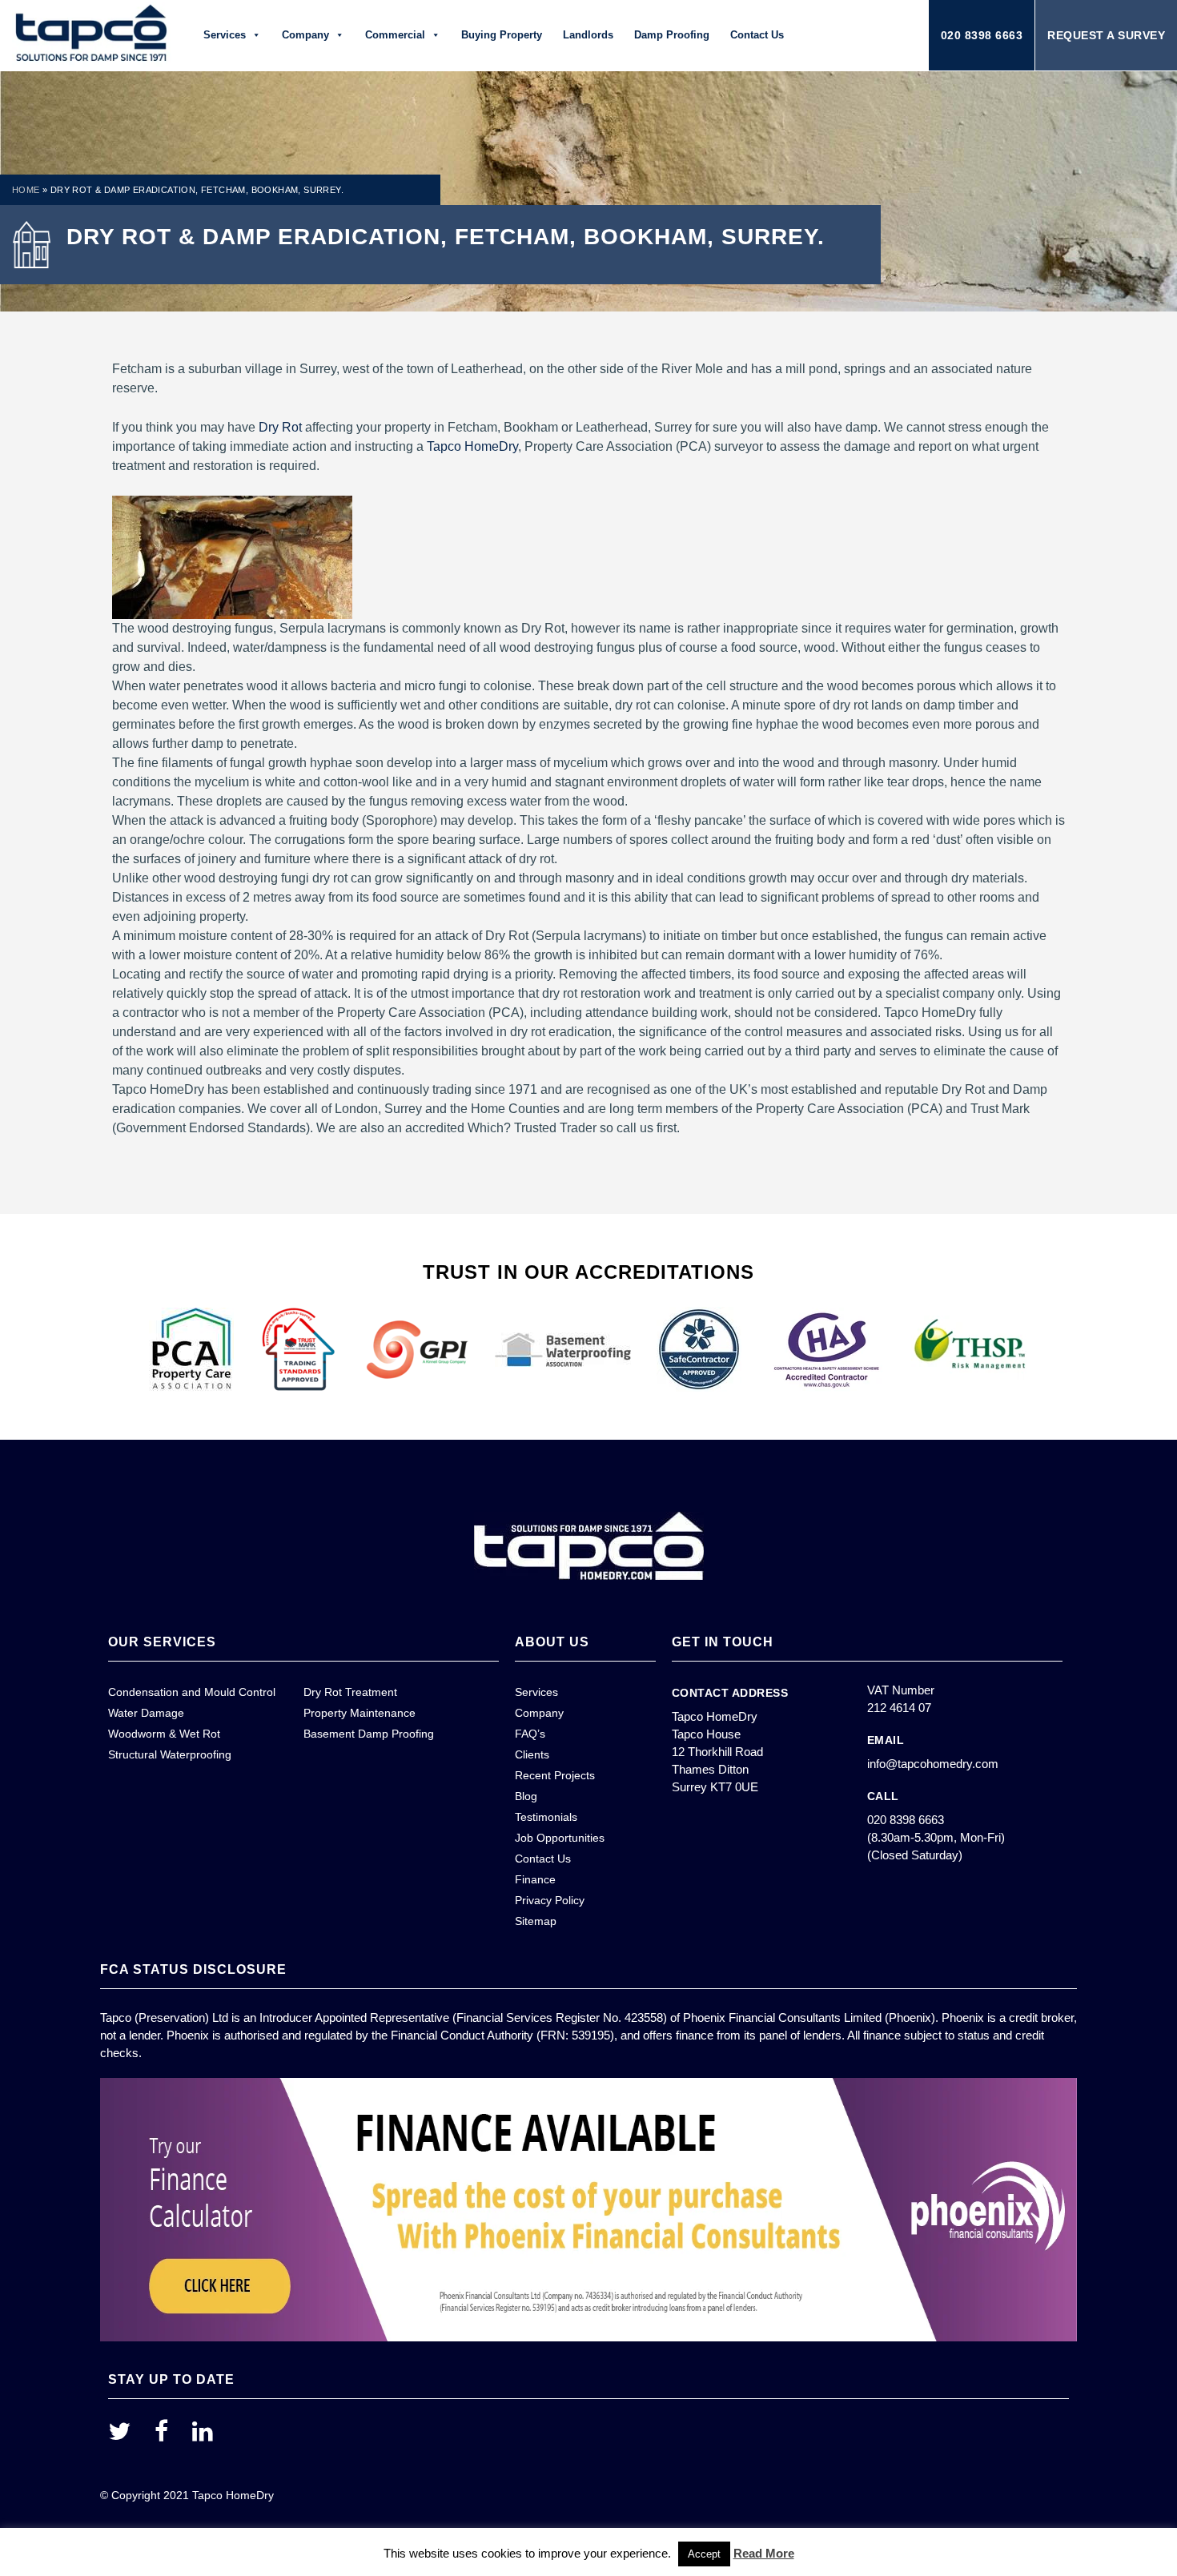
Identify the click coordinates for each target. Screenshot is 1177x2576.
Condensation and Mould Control (192, 1692)
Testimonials (546, 1817)
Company (305, 35)
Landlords (588, 35)
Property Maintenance (360, 1713)
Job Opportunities (560, 1838)
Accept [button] (704, 2554)
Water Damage (146, 1713)
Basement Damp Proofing (369, 1734)
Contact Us (757, 35)
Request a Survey (1106, 35)
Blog (526, 1796)
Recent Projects (555, 1775)
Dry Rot (280, 427)
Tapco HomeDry (472, 446)
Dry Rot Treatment (350, 1692)
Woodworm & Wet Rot (164, 1734)
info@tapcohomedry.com (933, 1764)
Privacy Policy (550, 1900)
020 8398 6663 (982, 35)
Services (225, 35)
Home (26, 190)
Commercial (395, 35)
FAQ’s (530, 1734)
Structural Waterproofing (170, 1754)
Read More (764, 2553)
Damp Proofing (672, 35)
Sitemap (536, 1921)
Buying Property (502, 35)
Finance (535, 1879)
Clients (532, 1754)
